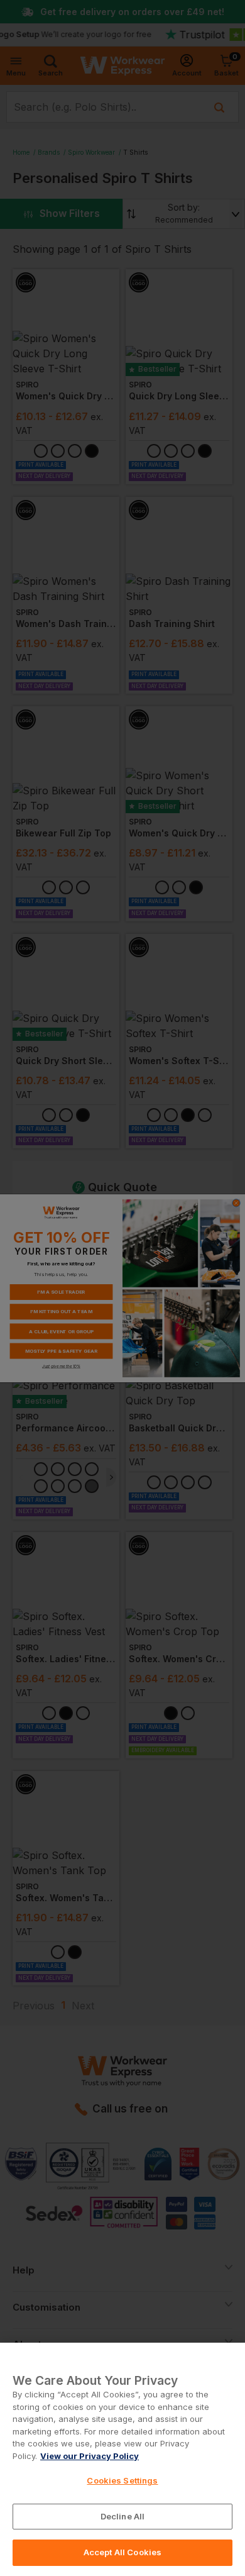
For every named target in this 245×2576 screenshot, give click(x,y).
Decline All (122, 2516)
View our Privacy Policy (90, 2456)
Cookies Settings (122, 2480)
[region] (122, 2459)
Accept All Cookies (122, 2552)
